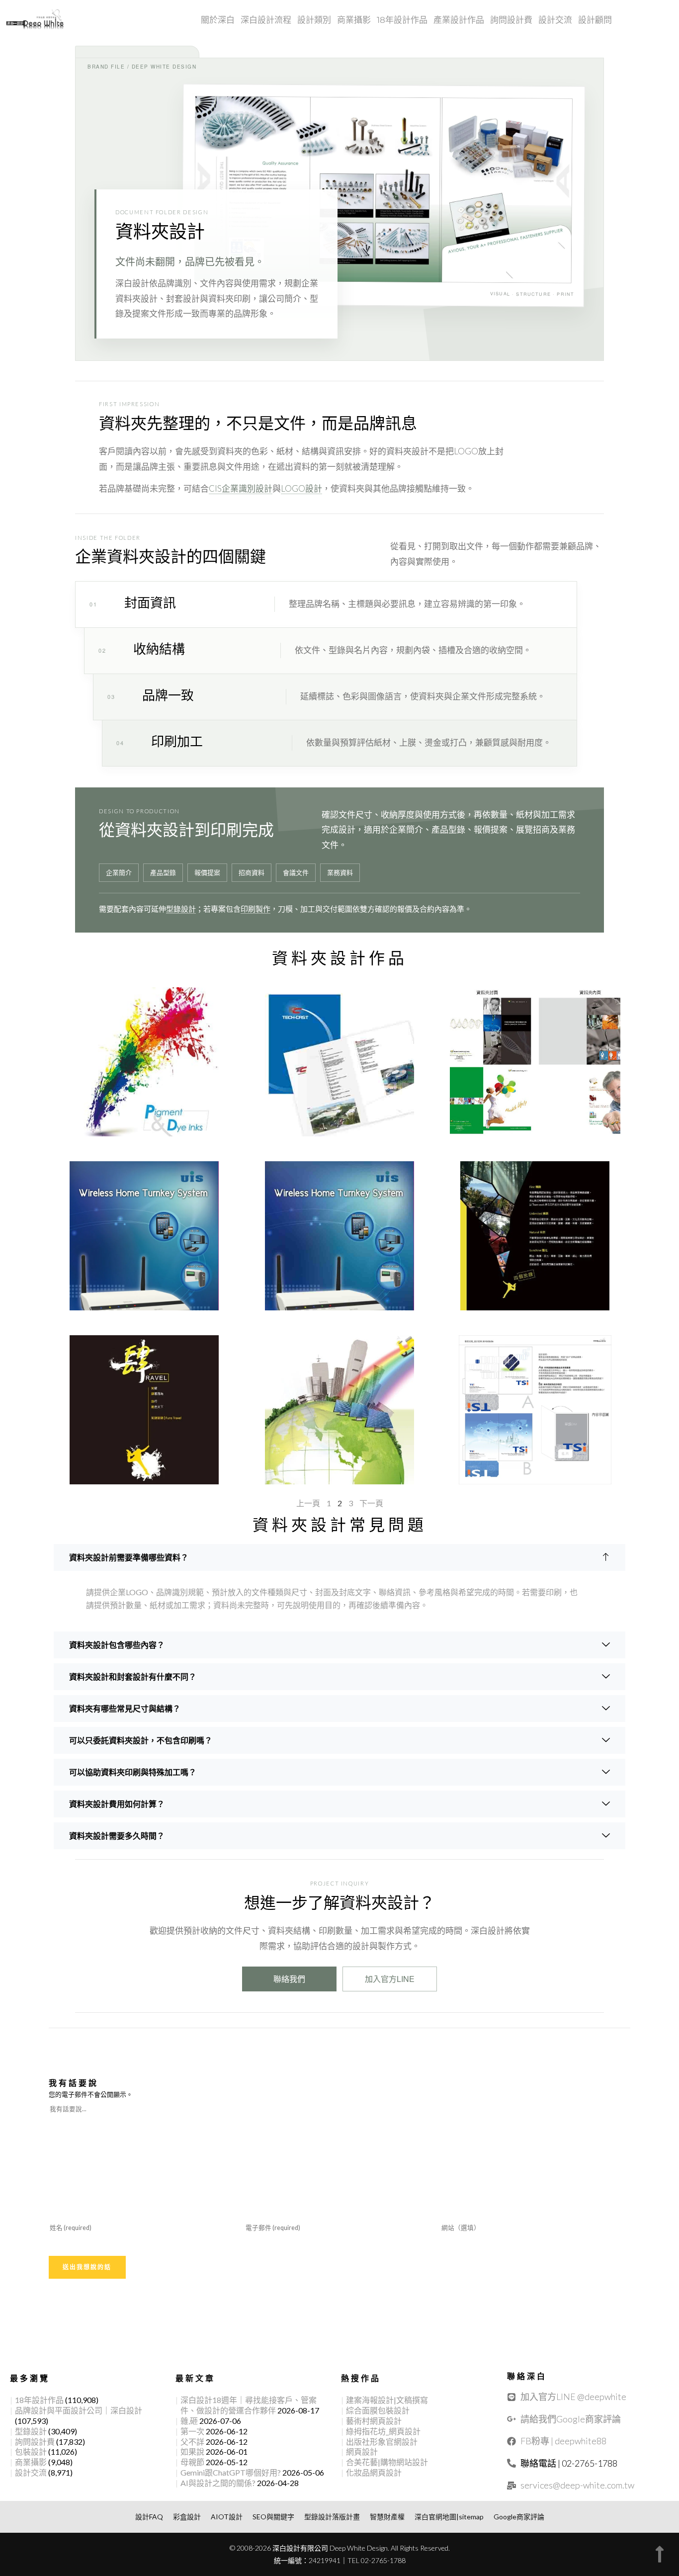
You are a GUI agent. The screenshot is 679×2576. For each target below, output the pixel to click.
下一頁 (371, 1503)
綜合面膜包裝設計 (378, 2410)
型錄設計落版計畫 (332, 2517)
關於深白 (218, 20)
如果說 (192, 2451)
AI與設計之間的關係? (218, 2483)
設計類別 (314, 20)
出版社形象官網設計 (382, 2442)
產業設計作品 (459, 20)
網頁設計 (362, 2451)
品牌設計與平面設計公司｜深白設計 (79, 2410)
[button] (339, 1557)
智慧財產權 (387, 2517)
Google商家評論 (519, 2517)
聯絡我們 (289, 1979)
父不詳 (192, 2442)
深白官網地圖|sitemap (449, 2517)
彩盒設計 (187, 2517)
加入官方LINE (390, 1979)
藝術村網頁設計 (374, 2421)
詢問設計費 (511, 20)
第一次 (192, 2431)
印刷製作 (255, 909)
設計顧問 (595, 20)
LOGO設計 (301, 488)
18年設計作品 (402, 20)
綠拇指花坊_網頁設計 (383, 2431)
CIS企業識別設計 (241, 488)
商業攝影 (354, 20)
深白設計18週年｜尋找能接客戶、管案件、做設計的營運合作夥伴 (249, 2405)
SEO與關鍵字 (273, 2517)
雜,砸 (189, 2421)
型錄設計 (181, 909)
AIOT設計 (227, 2517)
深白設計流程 (266, 20)
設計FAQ (149, 2517)
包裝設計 (31, 2451)
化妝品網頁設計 (374, 2472)
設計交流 (555, 20)
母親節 (192, 2462)
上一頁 (308, 1503)
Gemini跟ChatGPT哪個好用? (231, 2472)
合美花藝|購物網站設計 (387, 2462)
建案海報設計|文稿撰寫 (387, 2400)
